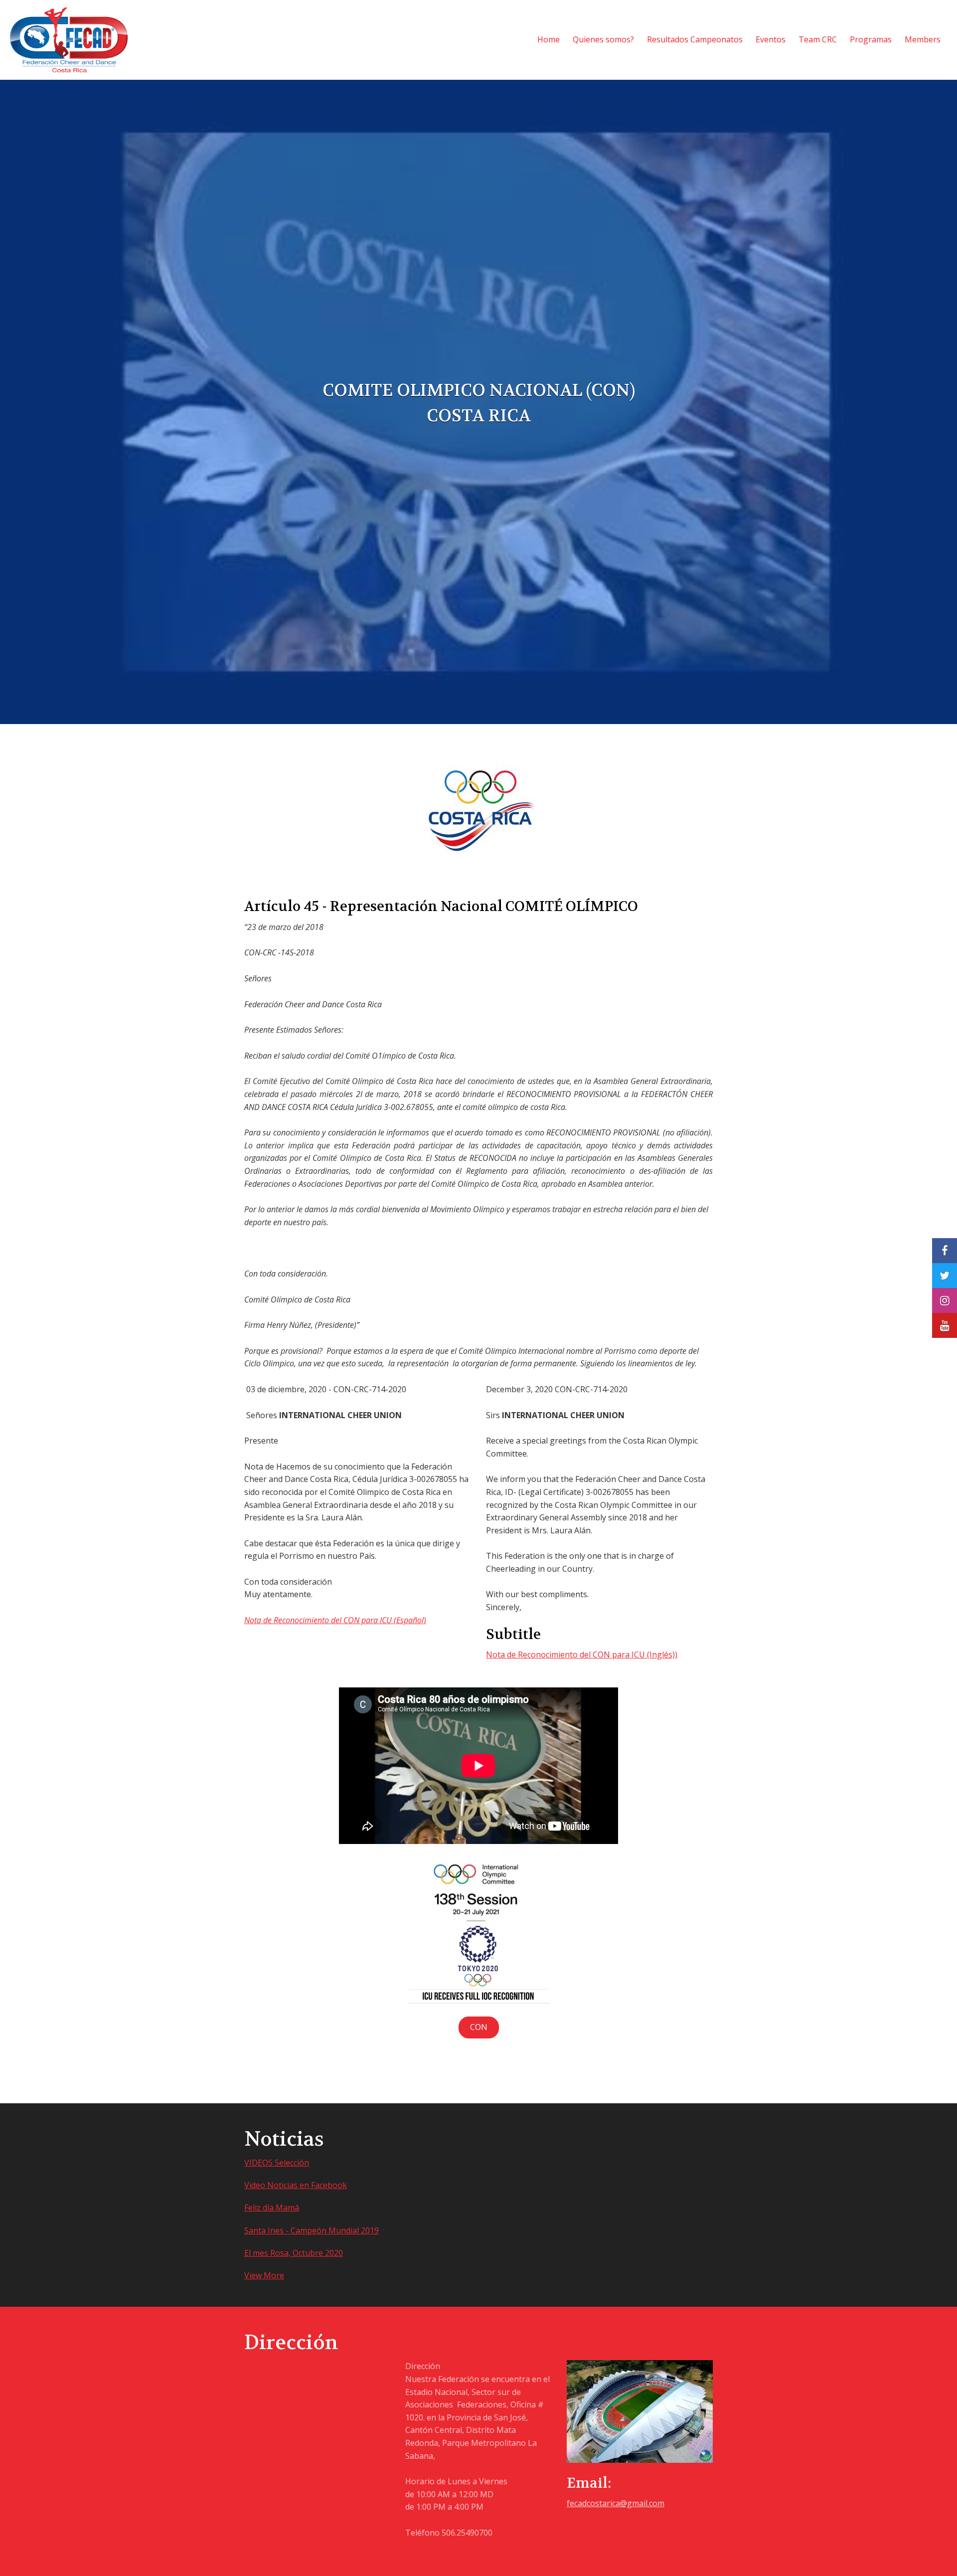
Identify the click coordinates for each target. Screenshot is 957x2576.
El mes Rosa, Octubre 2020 (294, 2253)
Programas (871, 39)
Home (549, 39)
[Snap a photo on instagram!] (945, 1300)
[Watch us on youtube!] (945, 1325)
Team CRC (818, 39)
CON (479, 2027)
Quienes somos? (603, 39)
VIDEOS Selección (277, 2163)
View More (264, 2275)
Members (923, 39)
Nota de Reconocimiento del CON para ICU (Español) (335, 1620)
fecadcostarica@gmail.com (616, 2503)
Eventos (771, 39)
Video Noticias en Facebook (296, 2185)
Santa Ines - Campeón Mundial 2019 (312, 2230)
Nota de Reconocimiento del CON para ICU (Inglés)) (582, 1655)
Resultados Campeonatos (695, 39)
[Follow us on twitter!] (945, 1276)
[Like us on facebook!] (945, 1251)
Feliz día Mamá (272, 2208)
